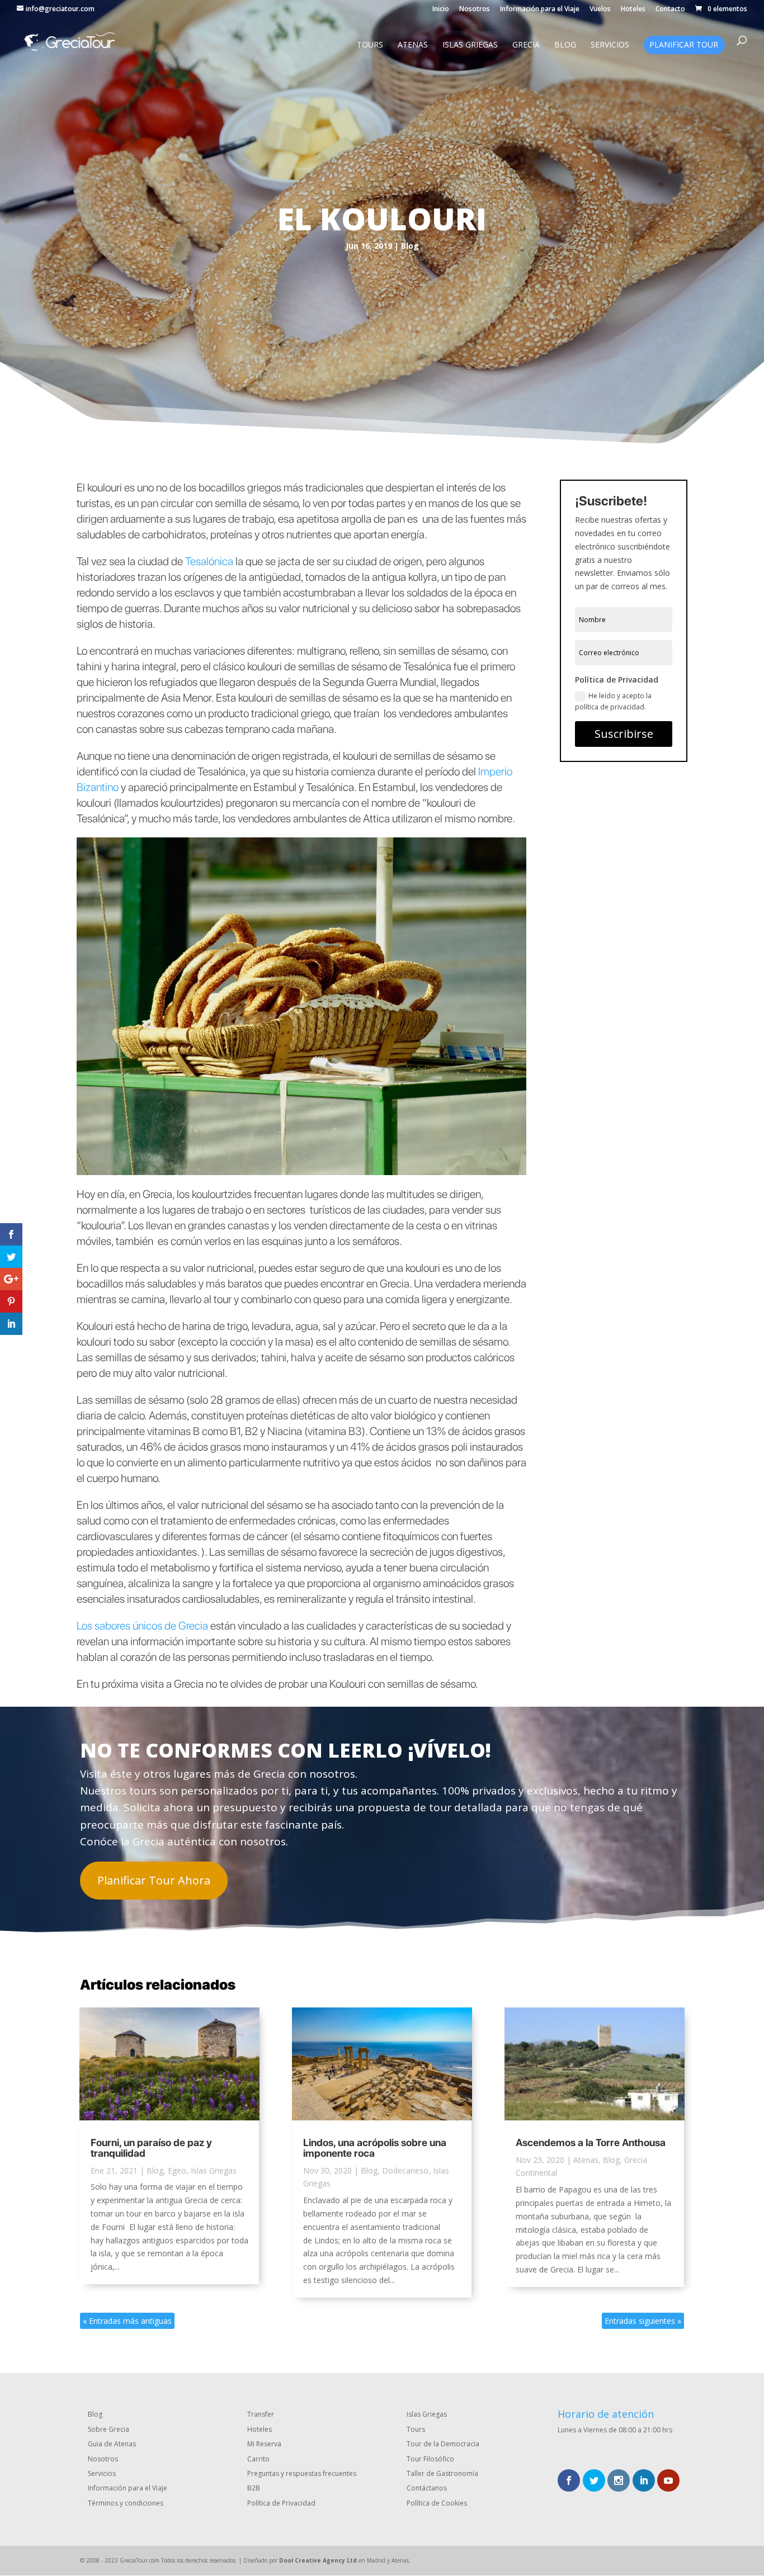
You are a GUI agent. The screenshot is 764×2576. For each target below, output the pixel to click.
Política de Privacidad (281, 2503)
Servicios (610, 45)
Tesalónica (209, 561)
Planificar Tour (684, 45)
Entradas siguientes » (643, 2321)
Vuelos (600, 10)
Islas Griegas (470, 45)
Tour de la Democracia (443, 2444)
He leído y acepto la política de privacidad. (613, 701)
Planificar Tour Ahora (154, 1880)
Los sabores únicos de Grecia (142, 1626)
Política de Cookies (437, 2503)
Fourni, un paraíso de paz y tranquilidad (151, 2148)
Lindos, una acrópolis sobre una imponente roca (375, 2148)
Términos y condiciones (126, 2503)
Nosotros (475, 10)
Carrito (258, 2459)
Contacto (670, 10)
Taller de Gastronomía (442, 2473)
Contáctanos (427, 2488)
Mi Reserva (264, 2444)
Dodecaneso (405, 2170)
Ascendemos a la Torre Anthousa (591, 2142)
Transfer (261, 2414)
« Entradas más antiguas (127, 2321)
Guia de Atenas (112, 2444)
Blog (565, 45)
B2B (254, 2488)
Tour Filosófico (430, 2459)
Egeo (177, 2170)
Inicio (441, 10)
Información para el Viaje (540, 10)
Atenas (413, 45)
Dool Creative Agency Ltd (318, 2560)
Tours (370, 45)
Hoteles (633, 10)
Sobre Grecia (109, 2429)
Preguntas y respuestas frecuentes (302, 2473)
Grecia (526, 45)
